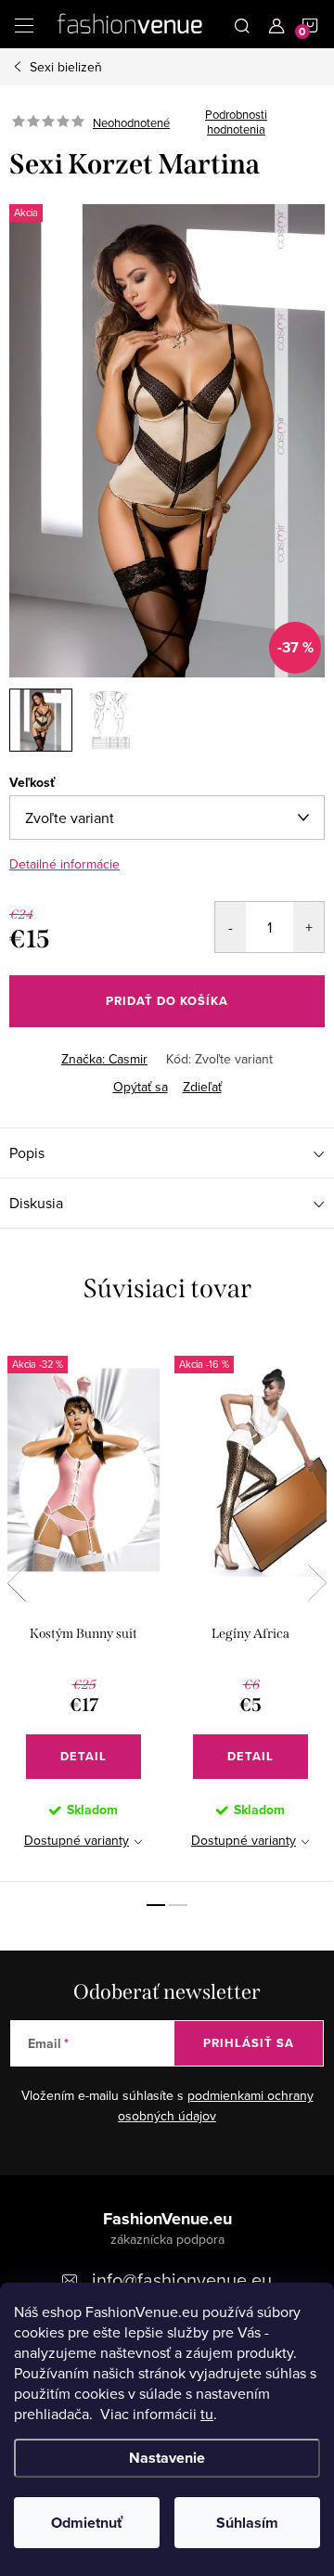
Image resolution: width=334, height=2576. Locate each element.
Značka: (104, 1059)
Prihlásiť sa (249, 2043)
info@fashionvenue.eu (182, 2280)
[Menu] (24, 24)
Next (317, 1583)
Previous (17, 1583)
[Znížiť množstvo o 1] (231, 927)
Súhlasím (247, 2523)
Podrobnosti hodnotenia (236, 122)
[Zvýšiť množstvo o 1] (308, 927)
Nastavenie (167, 2458)
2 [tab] (178, 1905)
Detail (83, 1756)
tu (207, 2414)
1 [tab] (156, 1905)
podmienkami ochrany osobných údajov (216, 2106)
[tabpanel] (83, 1608)
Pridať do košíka (167, 1001)
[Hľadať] (242, 24)
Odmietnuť (87, 2523)
